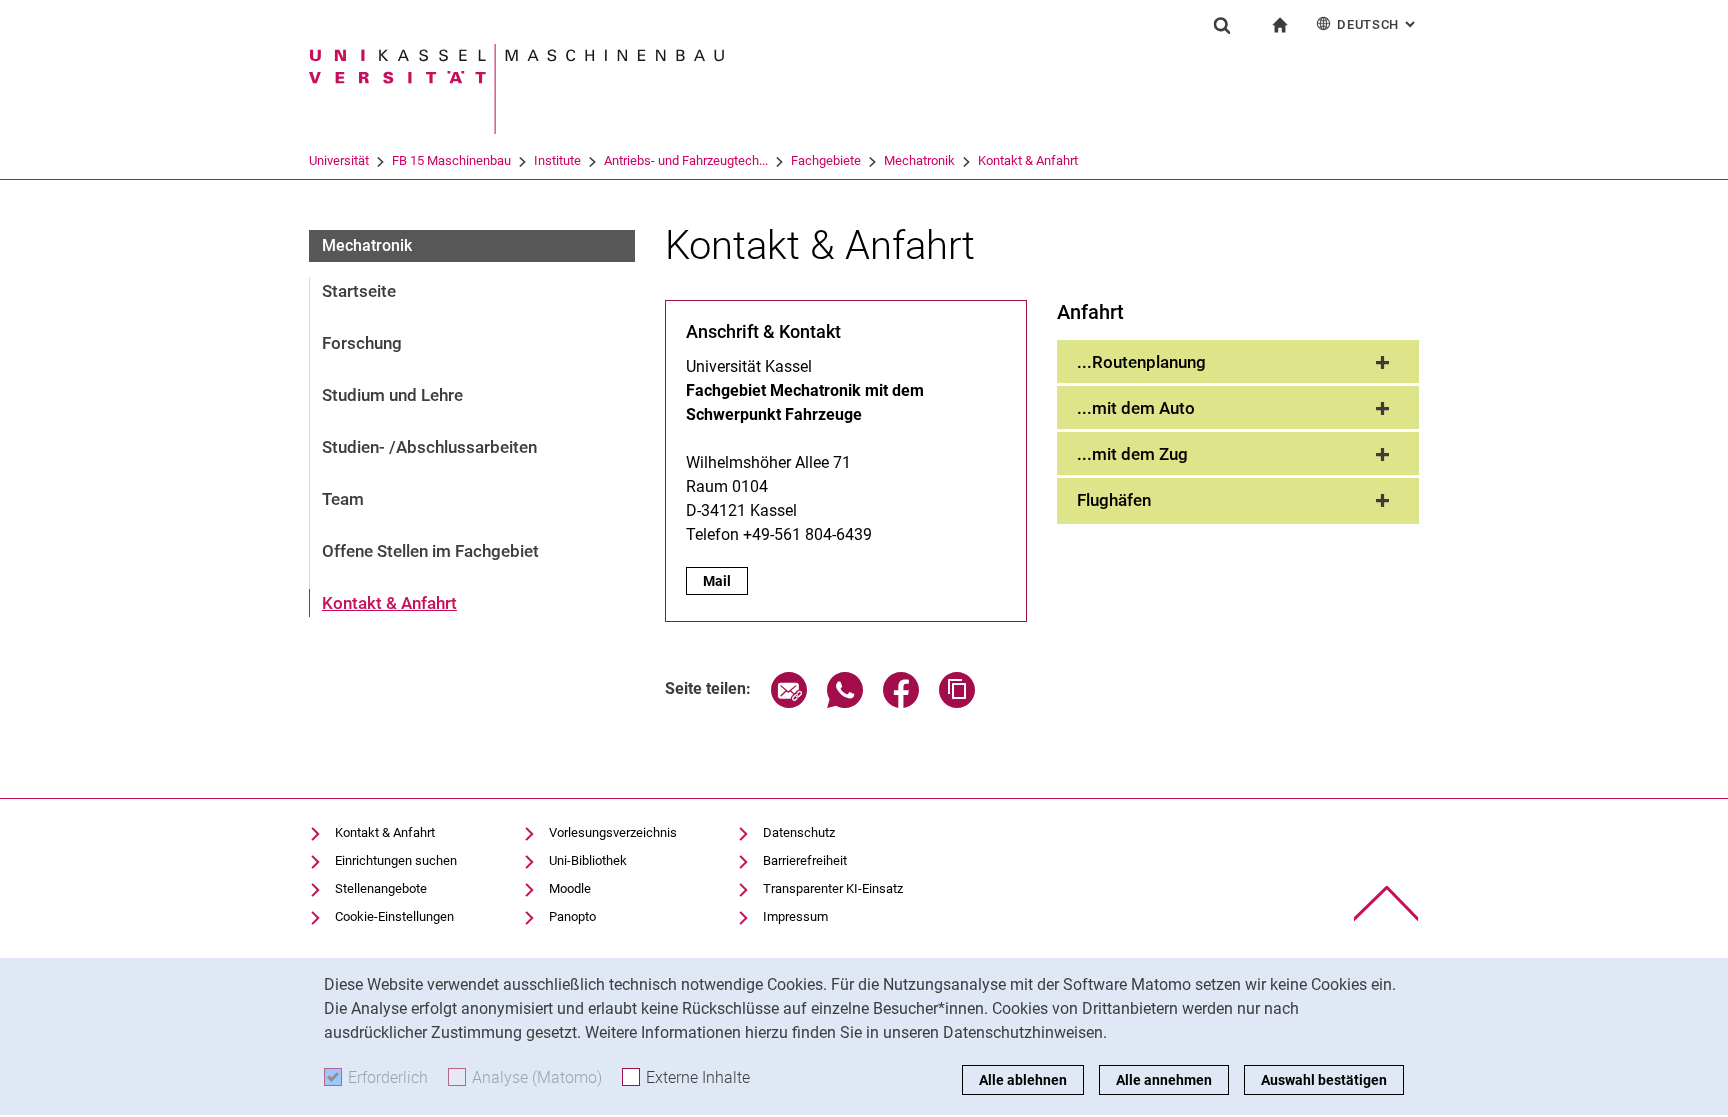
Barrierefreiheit (805, 860)
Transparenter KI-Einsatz (833, 888)
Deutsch (1378, 24)
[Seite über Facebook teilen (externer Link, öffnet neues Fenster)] (901, 702)
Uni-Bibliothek (588, 860)
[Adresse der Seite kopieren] (957, 702)
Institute (557, 160)
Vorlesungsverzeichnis (613, 832)
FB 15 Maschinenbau (451, 160)
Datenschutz (799, 832)
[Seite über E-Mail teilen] (789, 702)
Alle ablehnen (1023, 1080)
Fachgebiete (826, 160)
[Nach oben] (1386, 903)
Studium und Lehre (392, 395)
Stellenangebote (381, 888)
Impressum (795, 916)
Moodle (570, 888)
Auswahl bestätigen (1324, 1080)
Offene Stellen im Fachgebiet (430, 551)
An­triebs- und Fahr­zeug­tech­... (686, 160)
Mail (725, 581)
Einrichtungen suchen (396, 860)
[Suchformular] (1222, 25)
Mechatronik (919, 160)
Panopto (572, 916)
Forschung (362, 343)
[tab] (1238, 363)
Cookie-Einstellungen (394, 916)
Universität (339, 160)
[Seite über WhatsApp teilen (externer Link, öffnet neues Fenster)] (845, 702)
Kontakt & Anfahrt (1028, 160)
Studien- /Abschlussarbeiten (429, 447)
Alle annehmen (1164, 1080)
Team (343, 499)
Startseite (359, 291)
